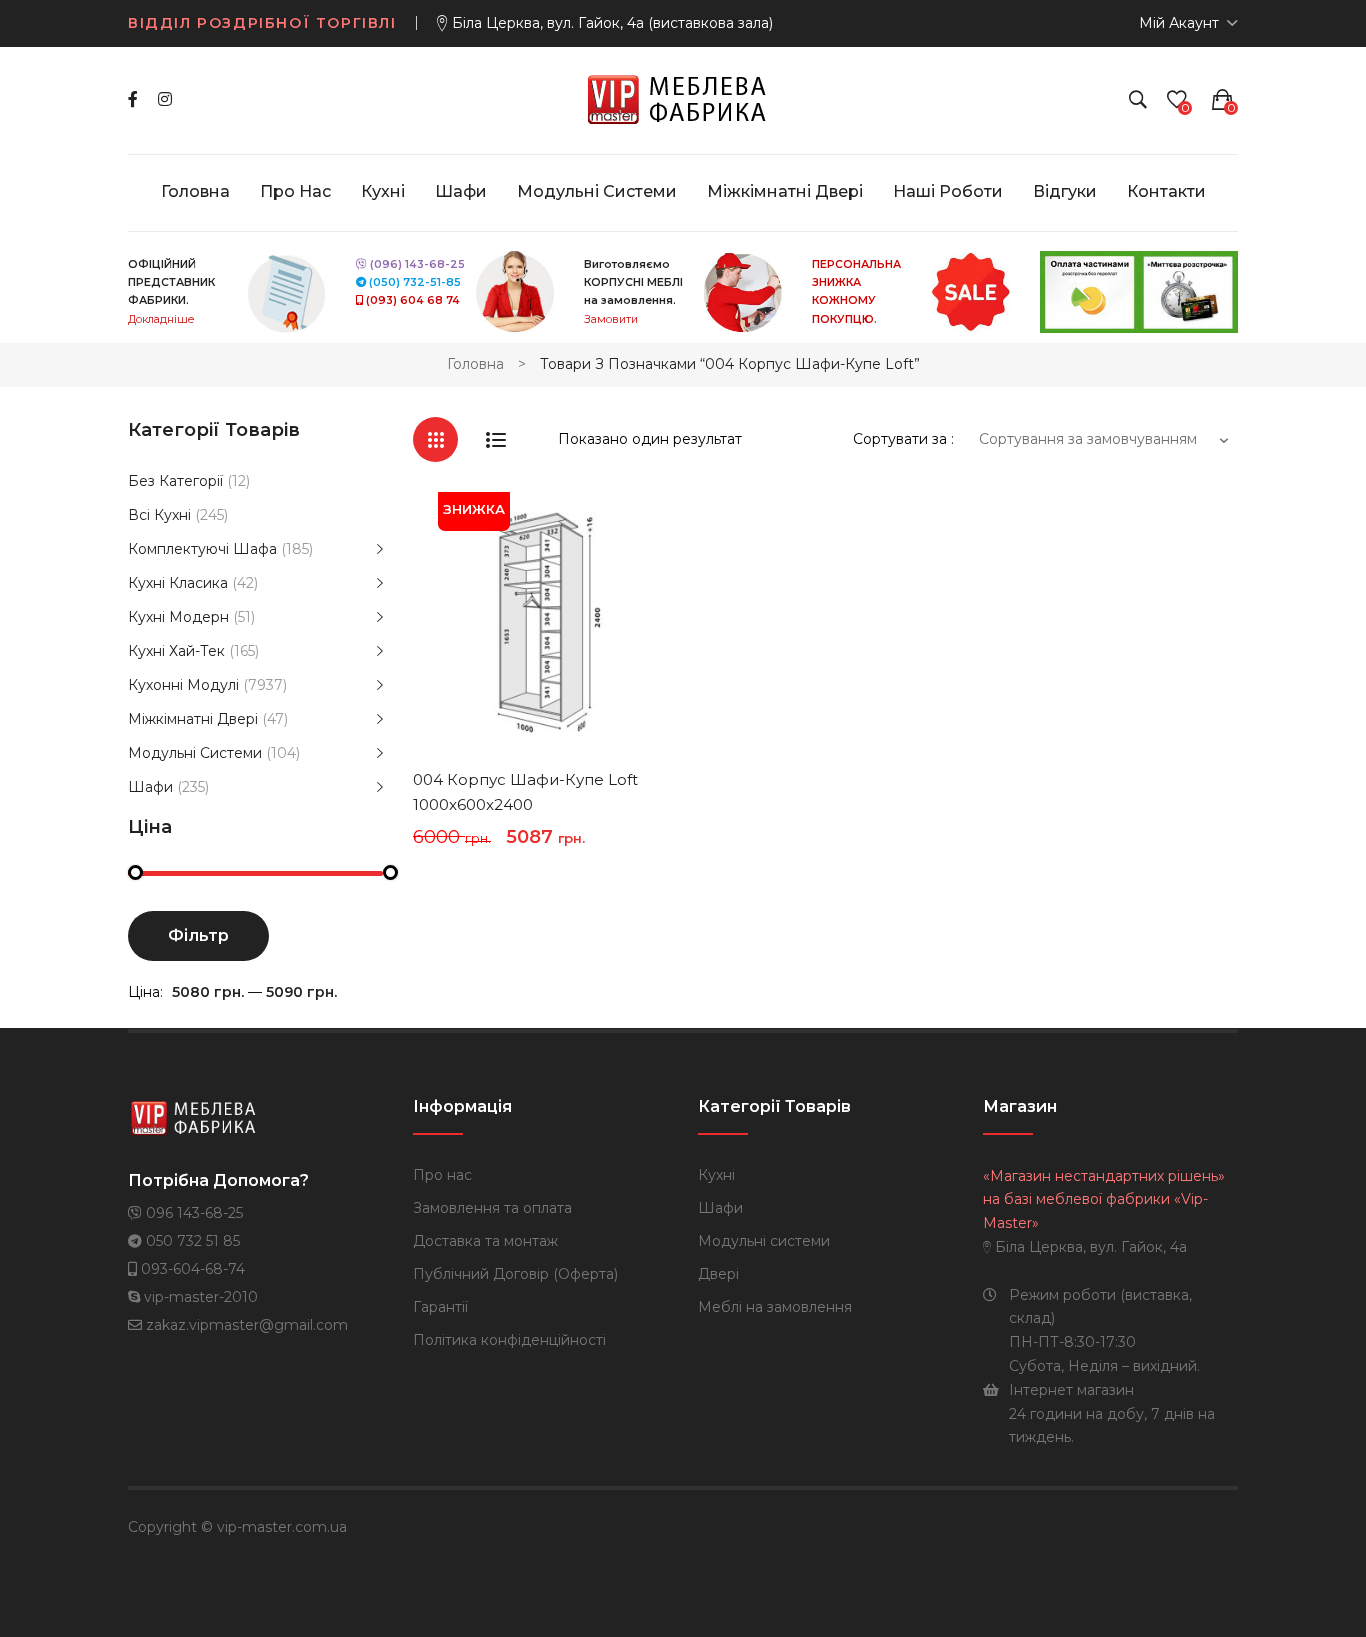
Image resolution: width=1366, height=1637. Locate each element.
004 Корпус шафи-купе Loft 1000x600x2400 (525, 792)
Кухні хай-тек (176, 651)
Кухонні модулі (183, 685)
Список (495, 439)
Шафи (150, 787)
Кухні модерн (178, 617)
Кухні (716, 1175)
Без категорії (175, 481)
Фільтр (198, 935)
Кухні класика (178, 583)
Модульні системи (195, 753)
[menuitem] (195, 192)
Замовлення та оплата (492, 1208)
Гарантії (440, 1307)
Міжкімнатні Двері (193, 719)
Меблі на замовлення (775, 1307)
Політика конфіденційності (509, 1340)
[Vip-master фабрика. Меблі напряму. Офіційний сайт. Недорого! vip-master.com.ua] (683, 99)
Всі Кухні (159, 515)
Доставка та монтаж (485, 1241)
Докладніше (161, 319)
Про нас (442, 1175)
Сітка (435, 439)
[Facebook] (133, 99)
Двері (718, 1274)
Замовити (611, 319)
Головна (475, 364)
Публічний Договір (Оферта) (515, 1274)
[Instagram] (165, 99)
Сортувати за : (903, 439)
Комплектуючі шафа (202, 549)
